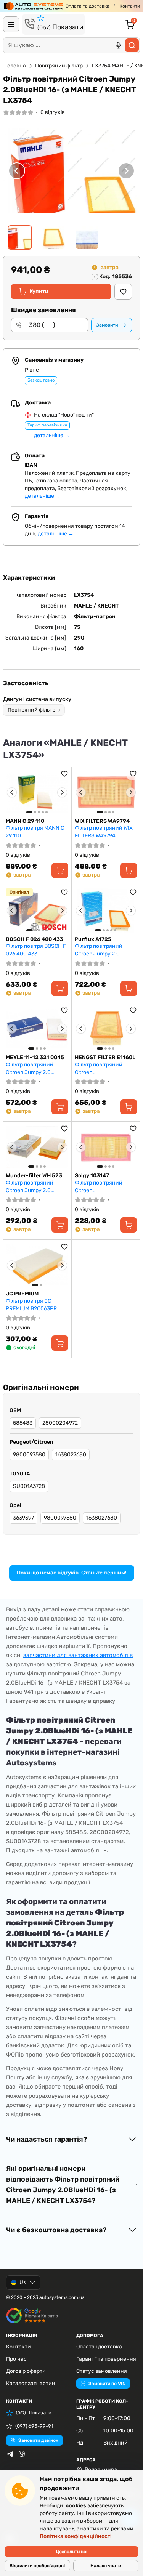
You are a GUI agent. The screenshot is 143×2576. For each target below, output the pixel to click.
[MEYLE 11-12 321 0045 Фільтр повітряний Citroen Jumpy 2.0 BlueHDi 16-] (37, 1029)
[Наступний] (126, 171)
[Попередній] (17, 171)
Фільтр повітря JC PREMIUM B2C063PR (31, 1305)
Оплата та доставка (88, 6)
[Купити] (60, 870)
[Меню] (11, 24)
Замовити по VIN (107, 2384)
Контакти (130, 6)
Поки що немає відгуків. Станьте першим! (72, 1573)
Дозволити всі (71, 2552)
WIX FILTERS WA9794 (102, 821)
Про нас (16, 2359)
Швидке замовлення (43, 310)
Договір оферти (26, 2371)
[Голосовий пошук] (118, 45)
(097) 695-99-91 (34, 2426)
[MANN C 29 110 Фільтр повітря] (37, 792)
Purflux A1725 (93, 939)
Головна (16, 66)
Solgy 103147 (92, 1176)
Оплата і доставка (99, 2347)
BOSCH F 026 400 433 (35, 939)
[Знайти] (132, 45)
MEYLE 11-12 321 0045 (35, 1057)
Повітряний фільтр (59, 66)
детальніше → (52, 435)
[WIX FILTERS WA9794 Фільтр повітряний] (106, 792)
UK (23, 2282)
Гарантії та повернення (106, 2359)
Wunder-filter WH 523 (34, 1176)
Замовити (107, 325)
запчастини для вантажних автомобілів (78, 1655)
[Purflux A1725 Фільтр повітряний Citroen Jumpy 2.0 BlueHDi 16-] (106, 911)
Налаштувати (106, 2566)
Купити (39, 291)
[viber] (22, 2454)
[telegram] (10, 2454)
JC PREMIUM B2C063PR (22, 1294)
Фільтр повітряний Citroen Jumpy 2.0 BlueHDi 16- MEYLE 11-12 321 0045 (36, 1068)
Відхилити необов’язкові (37, 2566)
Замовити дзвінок (38, 2440)
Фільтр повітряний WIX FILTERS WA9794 (104, 832)
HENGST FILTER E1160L (105, 1057)
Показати (60, 27)
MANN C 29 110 (25, 821)
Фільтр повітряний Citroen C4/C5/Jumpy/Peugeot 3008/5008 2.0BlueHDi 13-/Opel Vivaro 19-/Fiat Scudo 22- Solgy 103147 (104, 1187)
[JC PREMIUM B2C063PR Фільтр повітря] (37, 1265)
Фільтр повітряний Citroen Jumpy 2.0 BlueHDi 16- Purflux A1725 (99, 950)
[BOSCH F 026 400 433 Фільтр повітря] (37, 911)
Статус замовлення (102, 2371)
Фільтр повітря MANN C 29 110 (35, 832)
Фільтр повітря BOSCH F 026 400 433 (36, 950)
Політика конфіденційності (76, 2536)
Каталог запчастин (31, 2383)
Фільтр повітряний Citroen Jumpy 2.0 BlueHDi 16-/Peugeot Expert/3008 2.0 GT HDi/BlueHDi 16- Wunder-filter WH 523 (37, 1187)
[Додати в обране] (123, 292)
